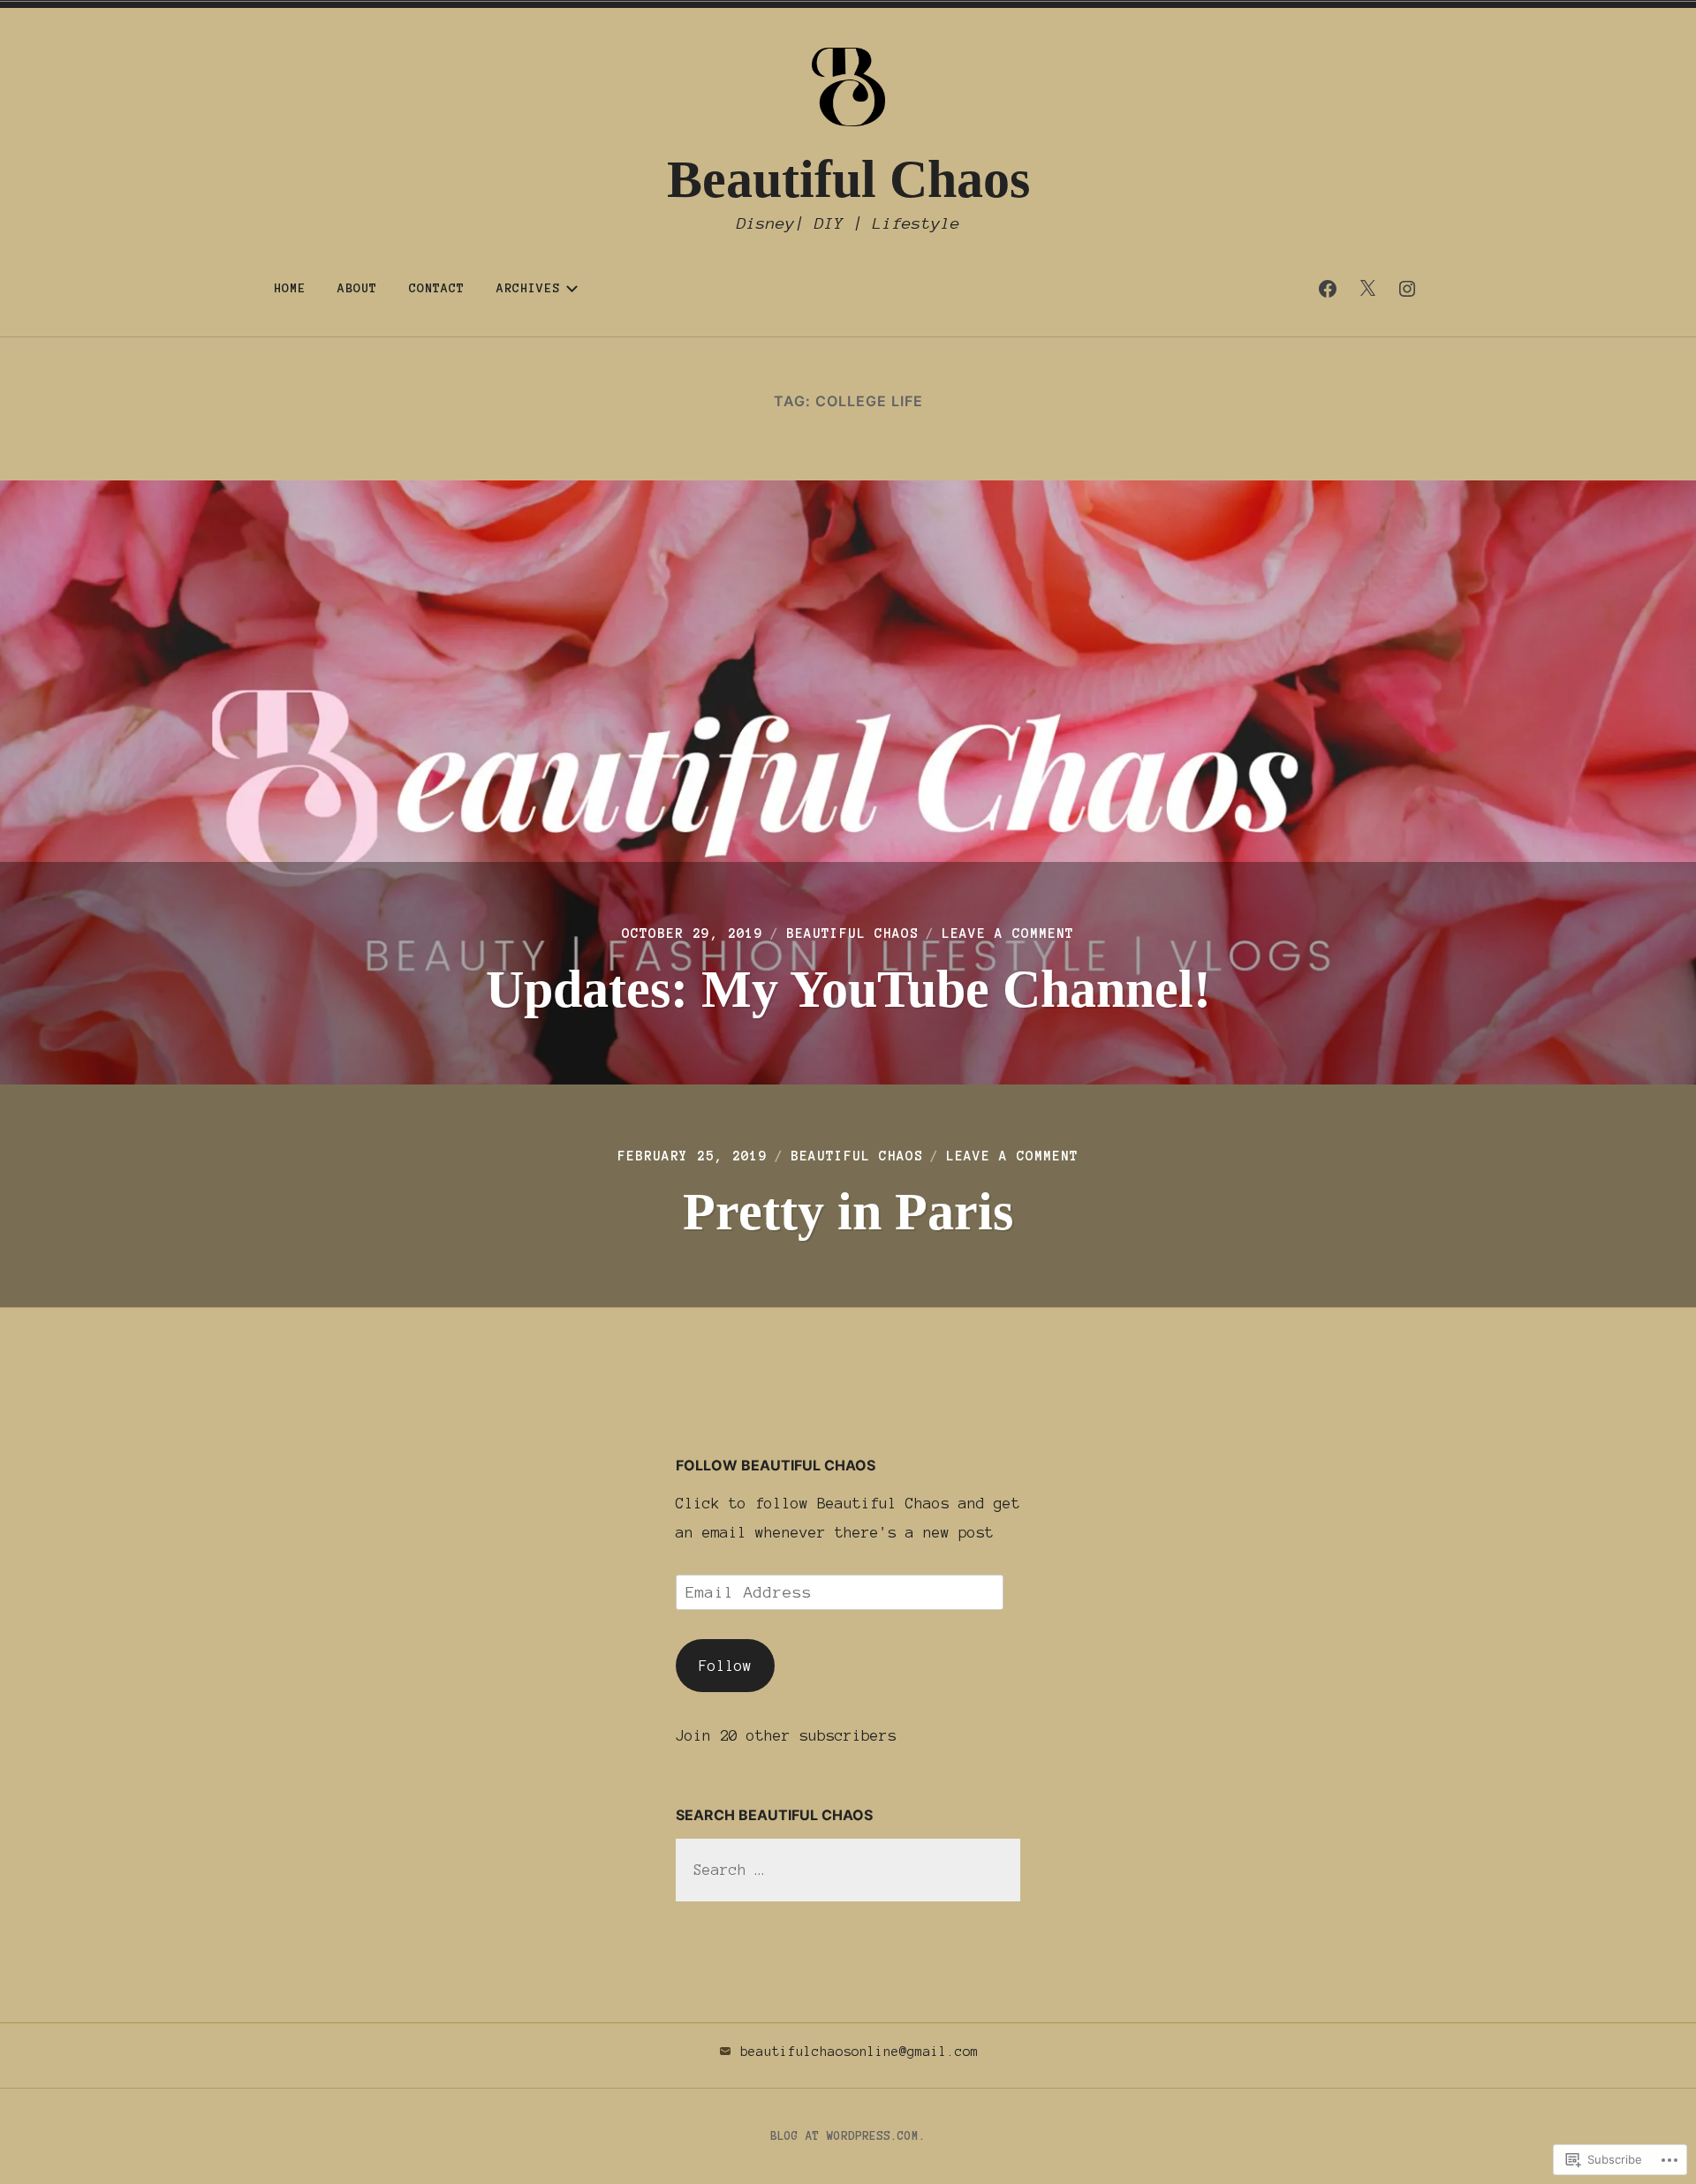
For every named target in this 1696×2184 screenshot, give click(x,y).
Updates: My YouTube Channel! (848, 989)
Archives (528, 288)
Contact (437, 288)
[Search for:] (848, 1870)
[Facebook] (1328, 289)
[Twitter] (1367, 289)
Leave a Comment (1008, 933)
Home (290, 288)
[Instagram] (1407, 289)
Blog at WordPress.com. (848, 2136)
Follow (725, 1666)
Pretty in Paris (848, 1212)
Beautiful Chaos (848, 179)
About (357, 288)
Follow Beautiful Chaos (776, 1465)
